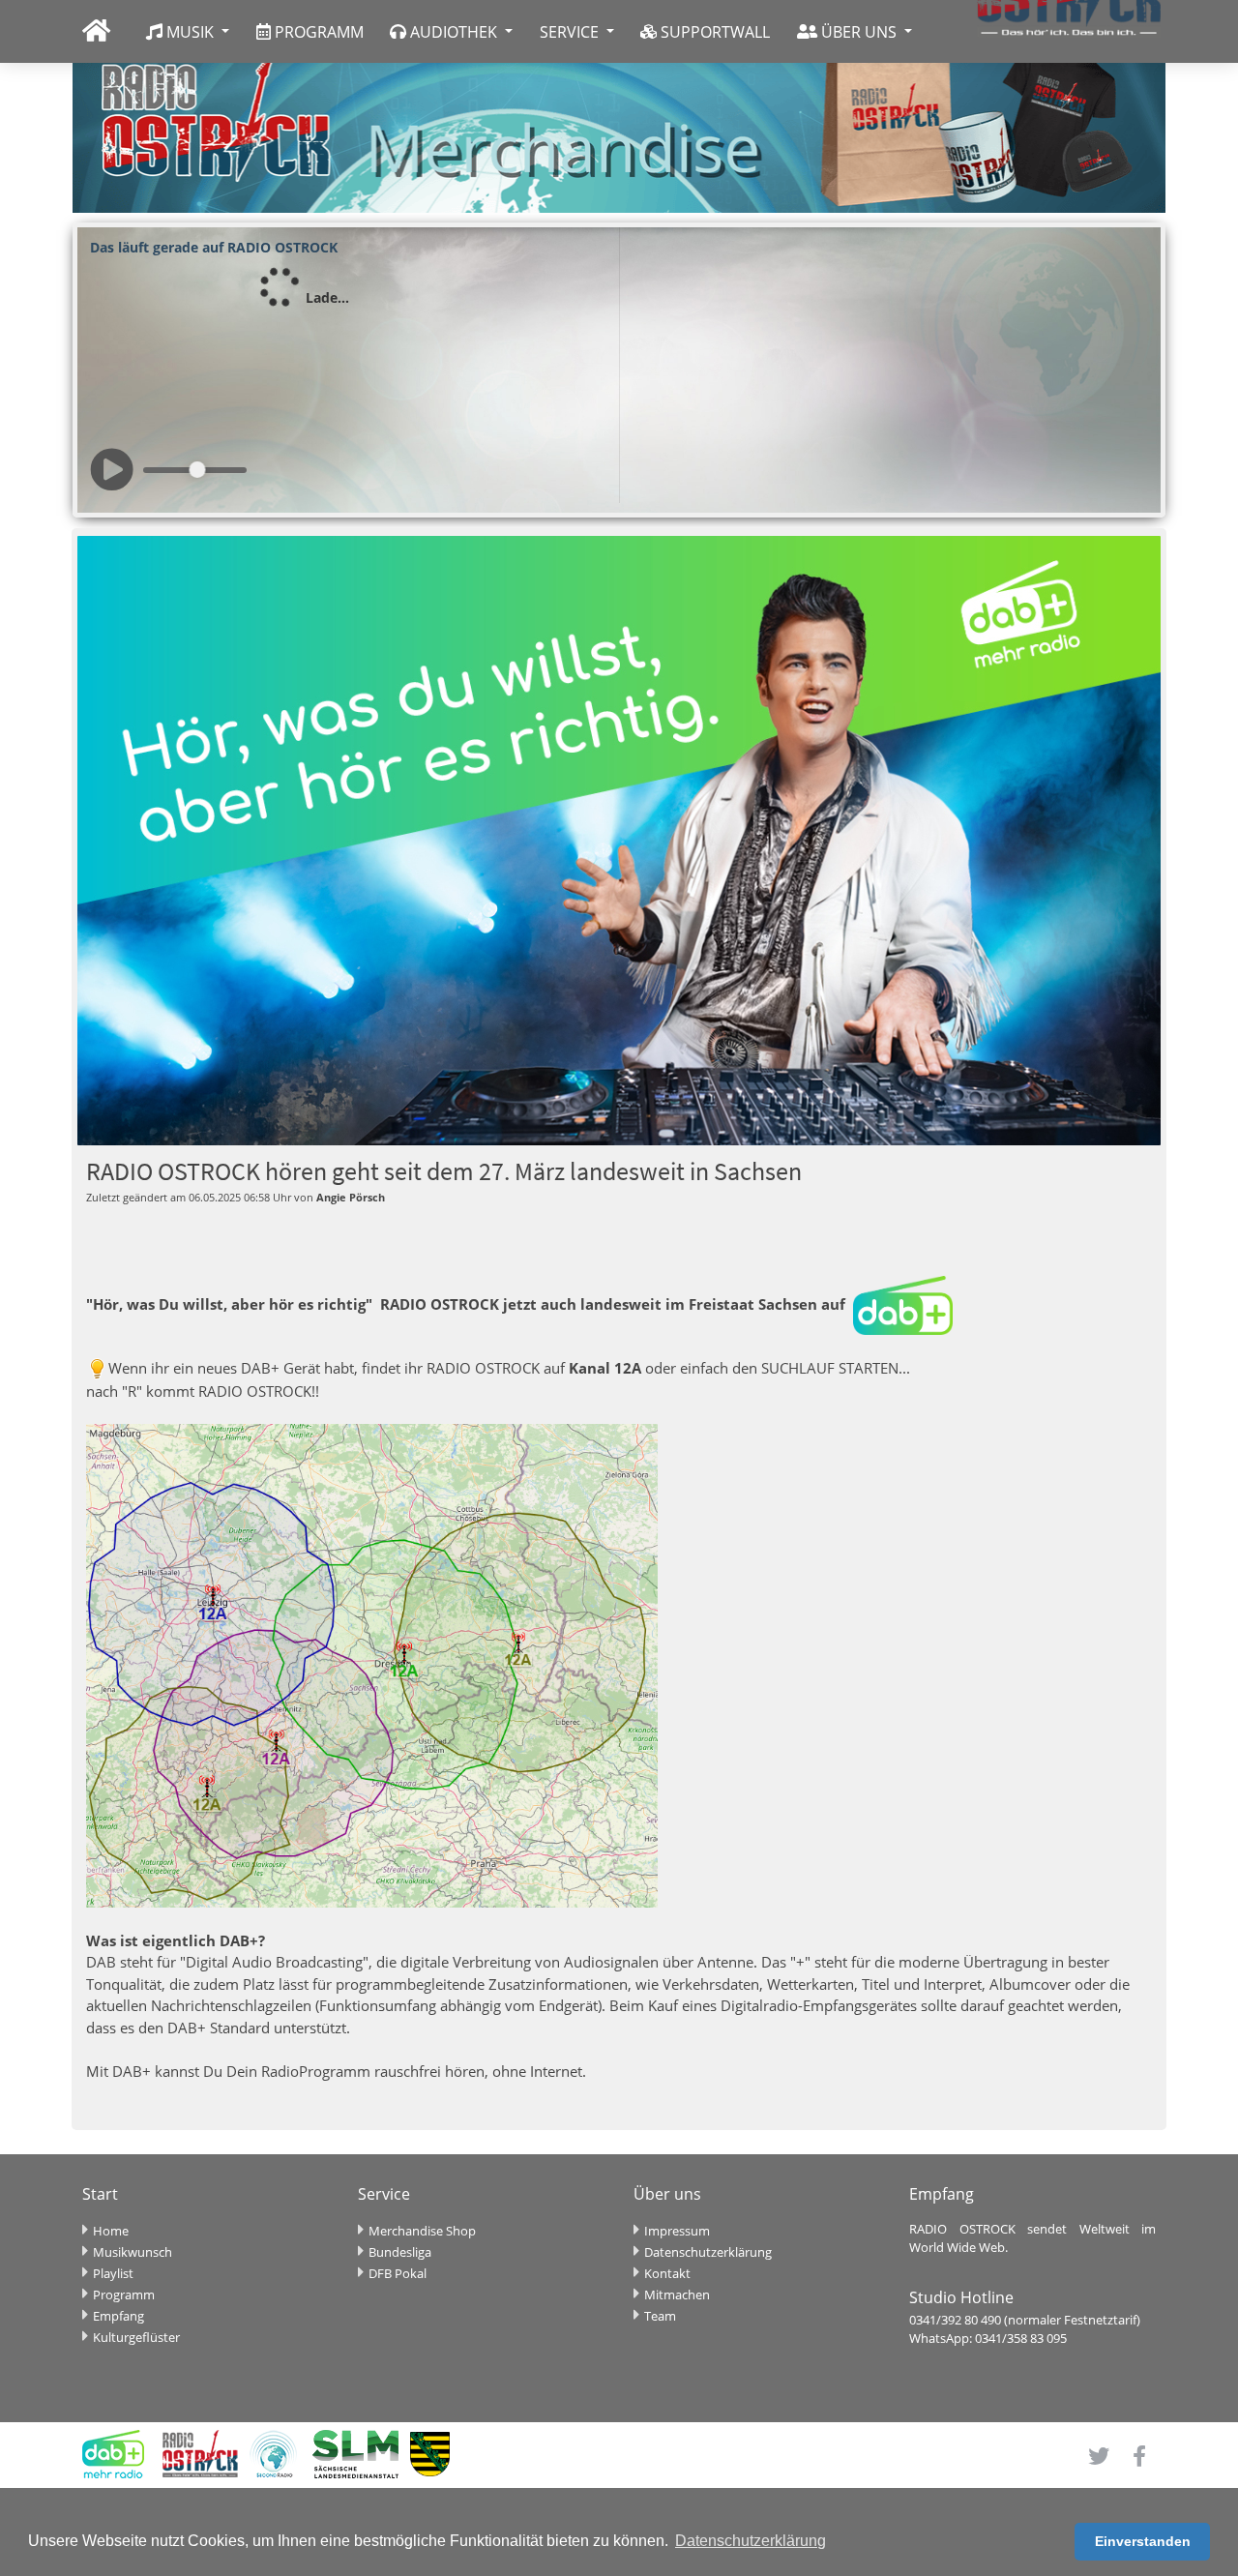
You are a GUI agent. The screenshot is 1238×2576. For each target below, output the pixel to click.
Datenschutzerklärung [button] (751, 2541)
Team (660, 2316)
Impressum (677, 2231)
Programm (124, 2295)
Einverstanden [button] (1143, 2541)
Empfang (118, 2316)
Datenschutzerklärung (708, 2252)
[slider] (198, 470)
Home (111, 2231)
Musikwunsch (133, 2252)
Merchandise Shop (422, 2231)
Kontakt (667, 2273)
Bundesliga (400, 2252)
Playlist (113, 2273)
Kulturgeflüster (136, 2337)
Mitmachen (677, 2295)
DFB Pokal (398, 2273)
